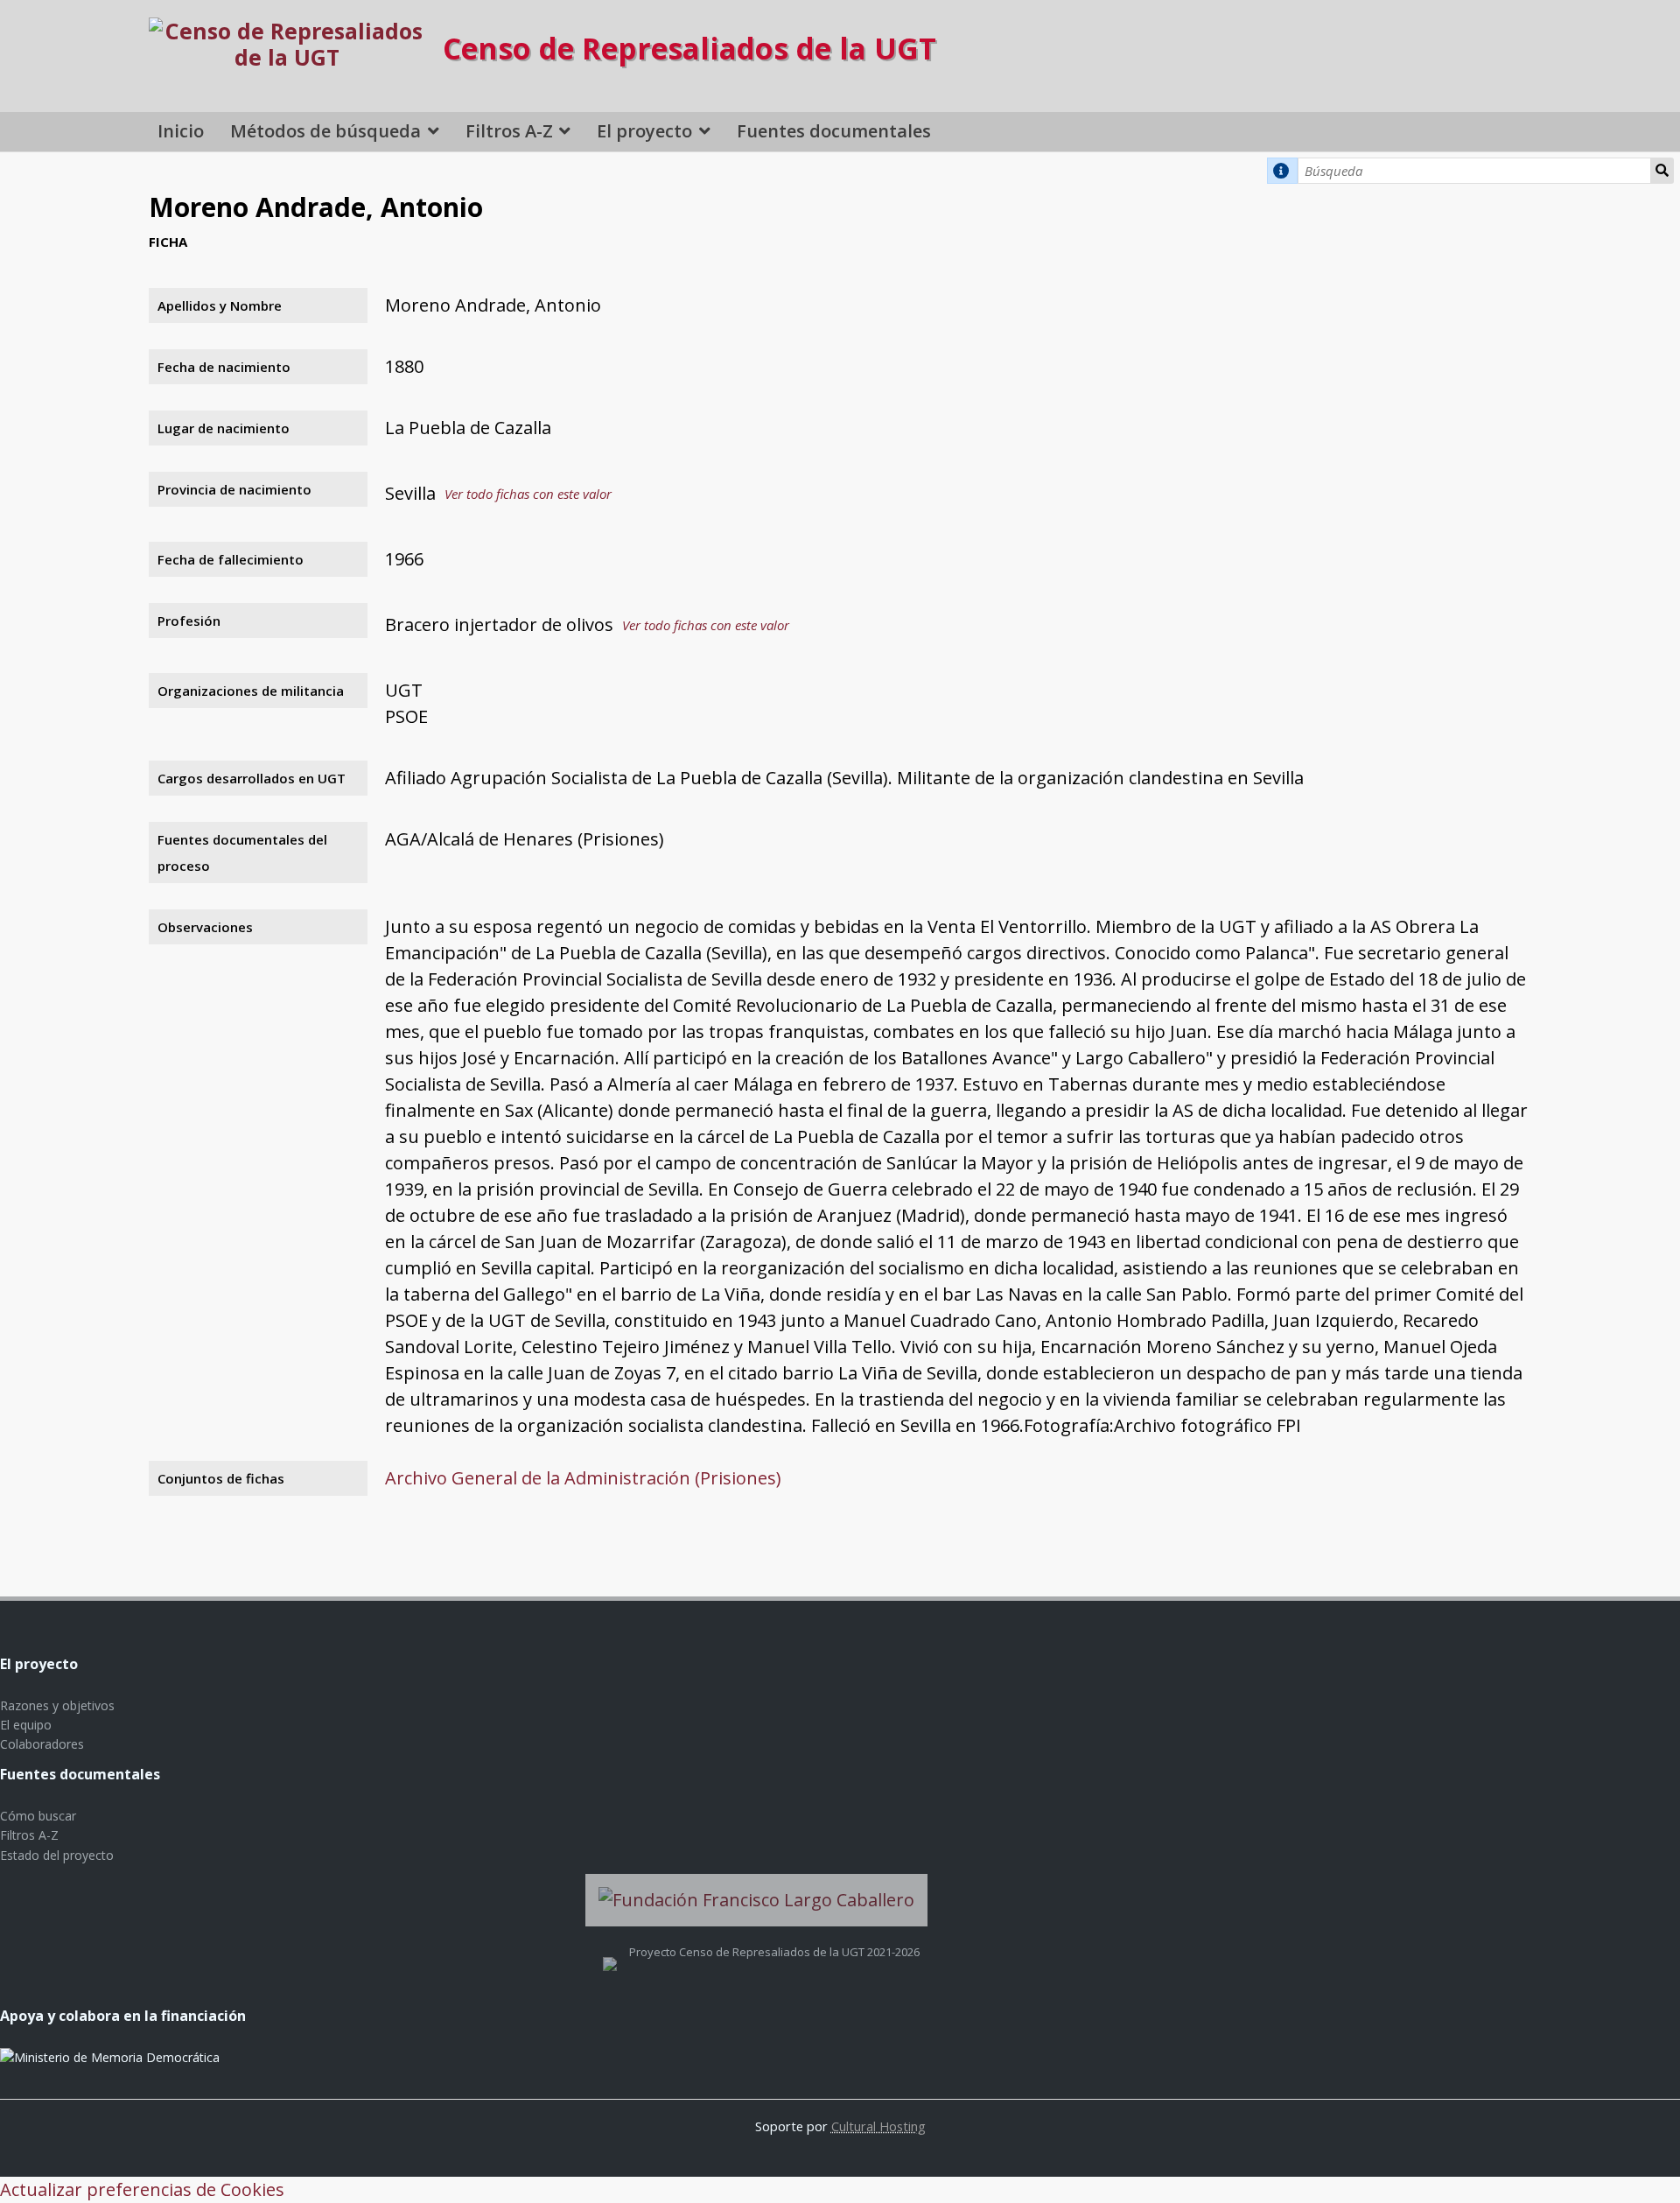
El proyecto (644, 131)
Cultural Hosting (878, 2126)
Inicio (181, 131)
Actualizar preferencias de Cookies (142, 2189)
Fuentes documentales (834, 131)
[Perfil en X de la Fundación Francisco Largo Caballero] (610, 1952)
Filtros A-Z (509, 131)
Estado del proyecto (57, 1855)
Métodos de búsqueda (325, 131)
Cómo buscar (38, 1816)
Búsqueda (1662, 171)
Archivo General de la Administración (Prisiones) (583, 1478)
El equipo (26, 1725)
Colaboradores (42, 1744)
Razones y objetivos (57, 1705)
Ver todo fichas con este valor (528, 494)
